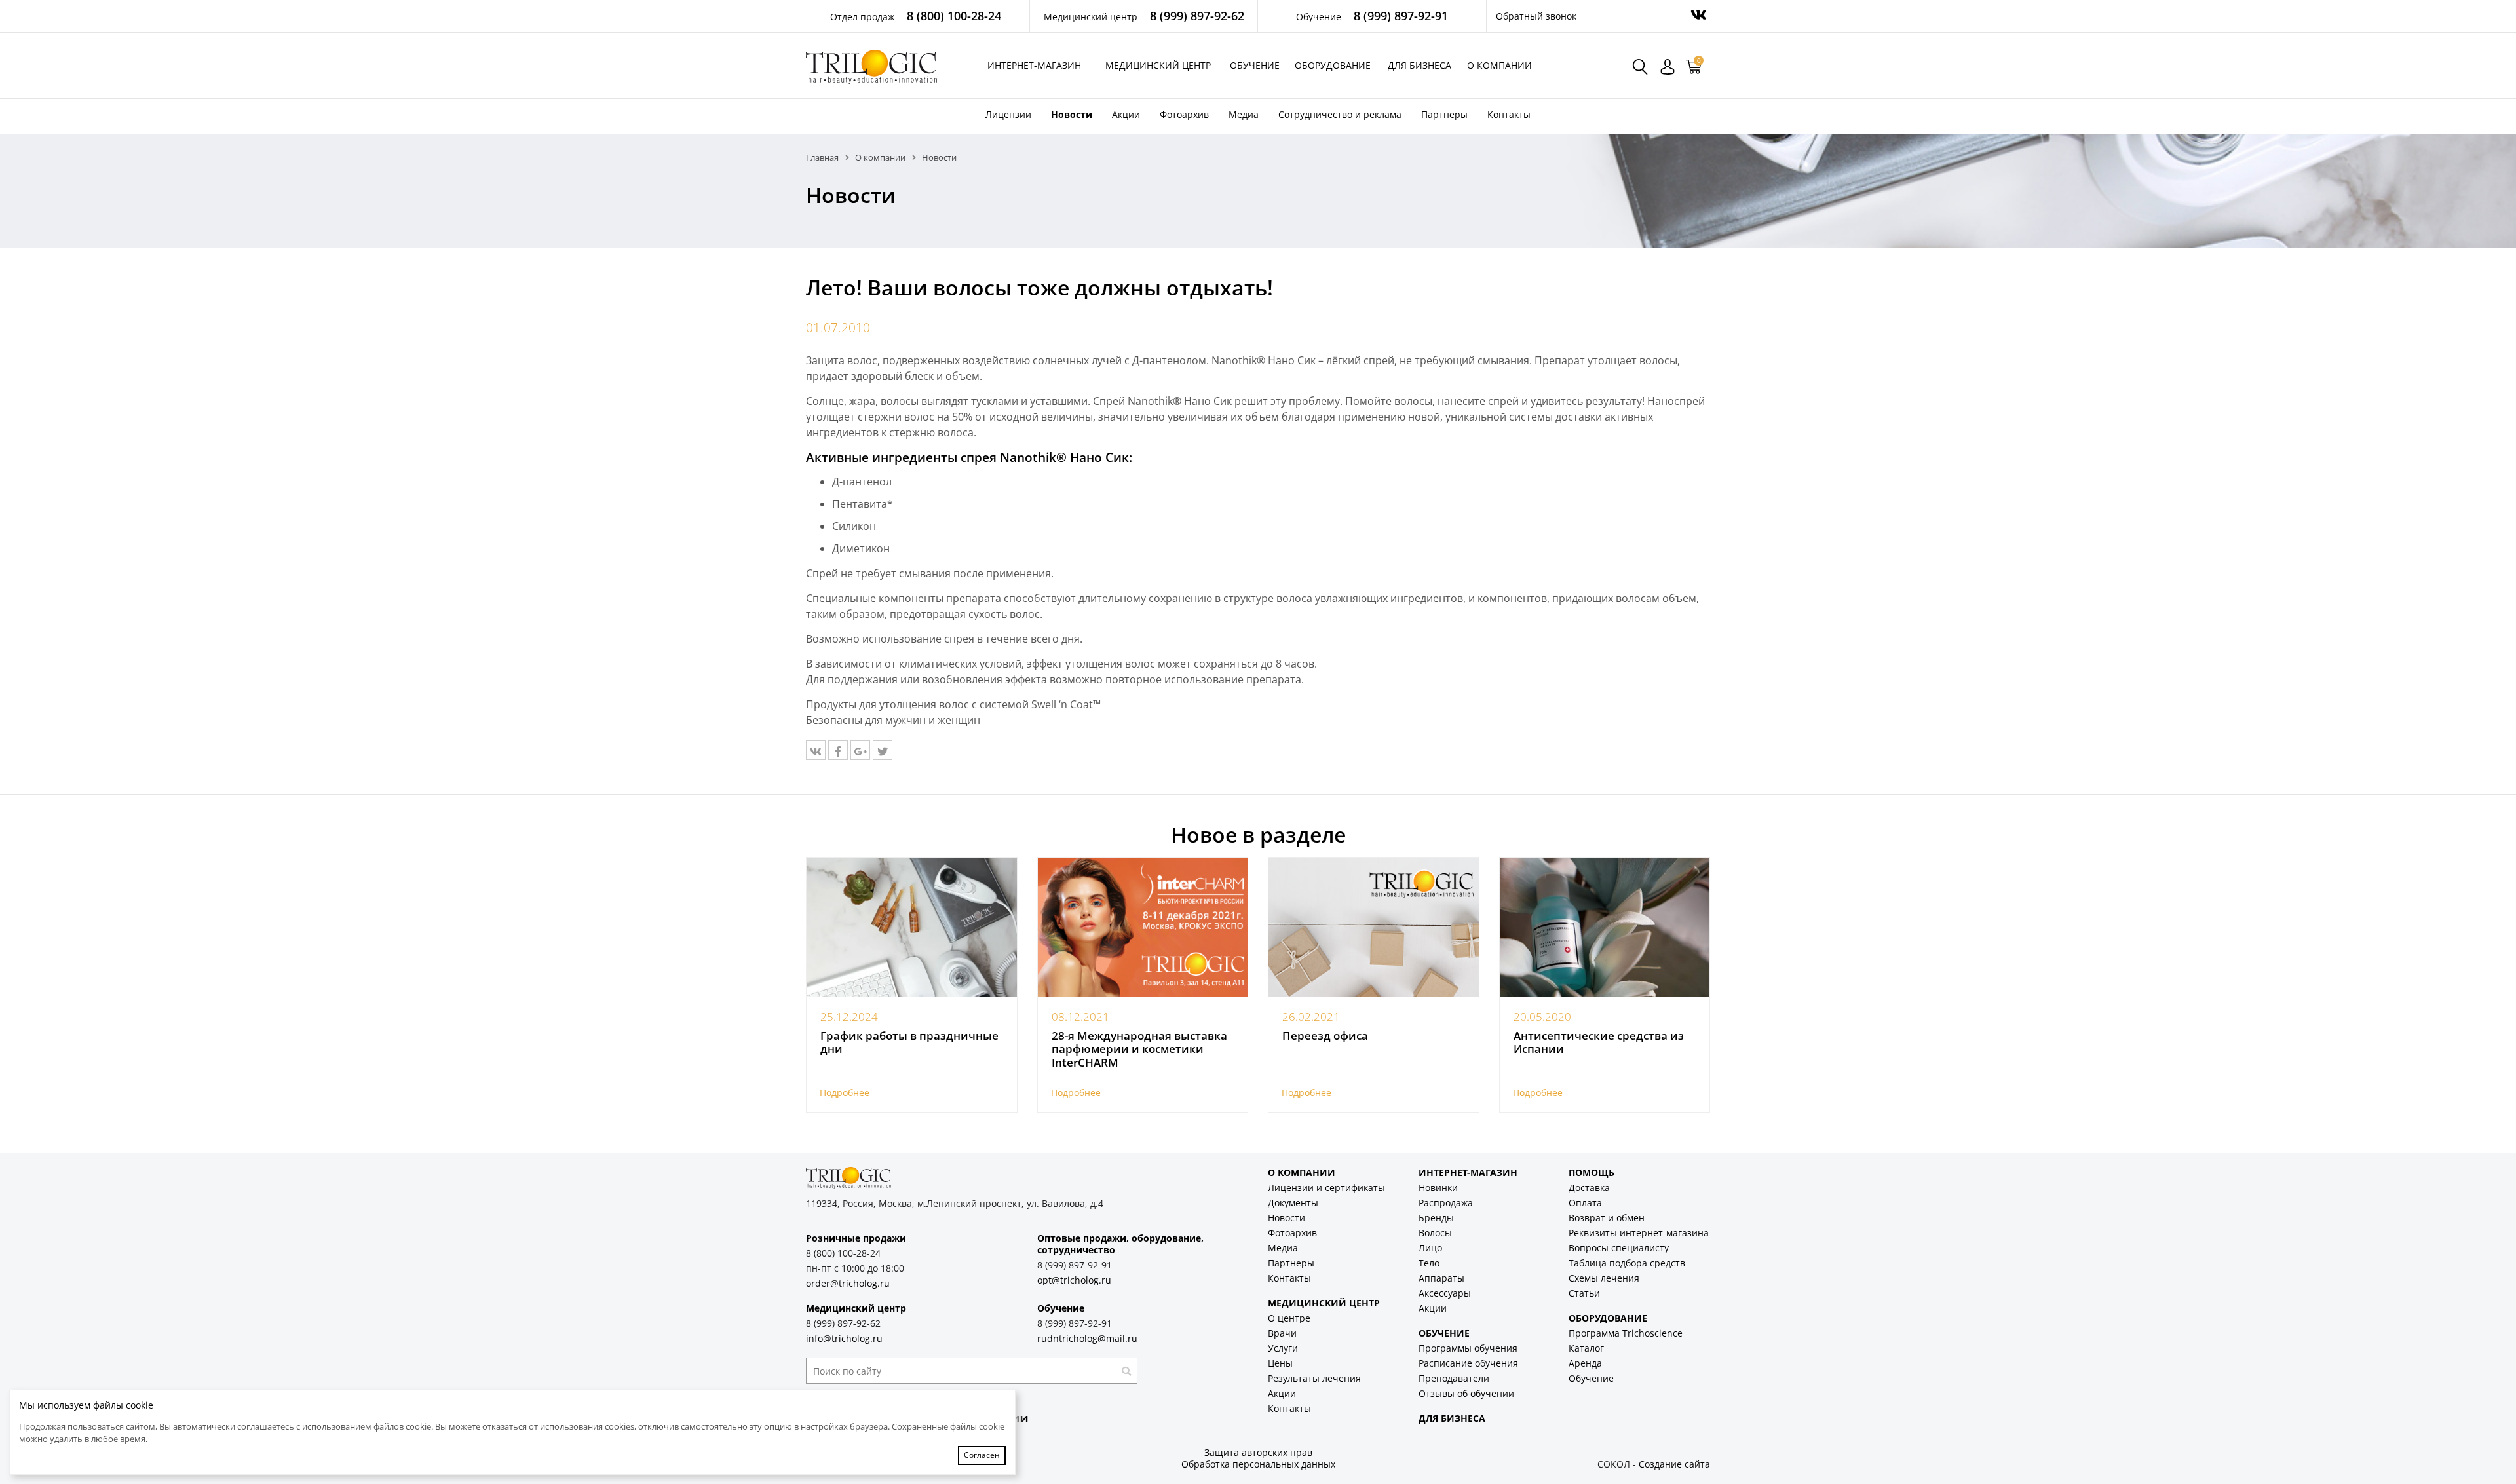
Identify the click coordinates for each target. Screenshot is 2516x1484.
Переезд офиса (1325, 1036)
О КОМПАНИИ (1302, 1172)
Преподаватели (1454, 1378)
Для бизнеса (1420, 65)
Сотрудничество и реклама (1340, 114)
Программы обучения (1468, 1348)
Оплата (1585, 1203)
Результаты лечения (1314, 1378)
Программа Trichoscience (1626, 1333)
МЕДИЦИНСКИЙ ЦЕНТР (1324, 1303)
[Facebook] (838, 750)
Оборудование (1333, 65)
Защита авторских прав (1258, 1452)
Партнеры (1444, 114)
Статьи (1584, 1293)
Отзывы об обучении (1466, 1393)
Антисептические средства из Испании (1599, 1042)
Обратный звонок (1536, 16)
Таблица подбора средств (1627, 1263)
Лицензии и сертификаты (1326, 1188)
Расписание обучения (1468, 1363)
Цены (1280, 1363)
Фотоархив (1184, 114)
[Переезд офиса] (1374, 928)
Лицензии (1008, 114)
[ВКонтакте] (816, 750)
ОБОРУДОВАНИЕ (1608, 1318)
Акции (1126, 114)
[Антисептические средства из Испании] (1605, 928)
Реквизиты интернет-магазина (1639, 1233)
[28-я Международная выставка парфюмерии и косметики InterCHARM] (1143, 928)
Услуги (1283, 1348)
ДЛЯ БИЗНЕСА (1452, 1418)
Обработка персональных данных (1258, 1464)
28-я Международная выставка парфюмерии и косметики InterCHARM (1139, 1049)
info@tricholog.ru (844, 1338)
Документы (1293, 1203)
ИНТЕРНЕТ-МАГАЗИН (1468, 1172)
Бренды (1436, 1218)
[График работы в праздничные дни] (912, 928)
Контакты (1509, 114)
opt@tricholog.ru (1074, 1280)
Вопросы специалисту (1619, 1248)
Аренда (1585, 1363)
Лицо (1430, 1248)
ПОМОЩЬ (1592, 1172)
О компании (1499, 65)
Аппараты (1441, 1278)
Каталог (1586, 1348)
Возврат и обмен (1607, 1218)
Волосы (1435, 1233)
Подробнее (845, 1093)
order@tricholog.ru (848, 1283)
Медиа (1244, 114)
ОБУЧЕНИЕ (1444, 1333)
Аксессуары (1445, 1293)
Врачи (1282, 1333)
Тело (1429, 1263)
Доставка (1589, 1188)
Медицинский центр (1158, 65)
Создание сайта (1674, 1464)
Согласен (982, 1455)
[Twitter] (883, 750)
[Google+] (860, 750)
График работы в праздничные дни (909, 1042)
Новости (1072, 114)
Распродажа (1446, 1203)
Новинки (1438, 1188)
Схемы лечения (1604, 1278)
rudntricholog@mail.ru (1087, 1338)
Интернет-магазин (1034, 65)
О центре (1289, 1318)
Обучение (1255, 65)
